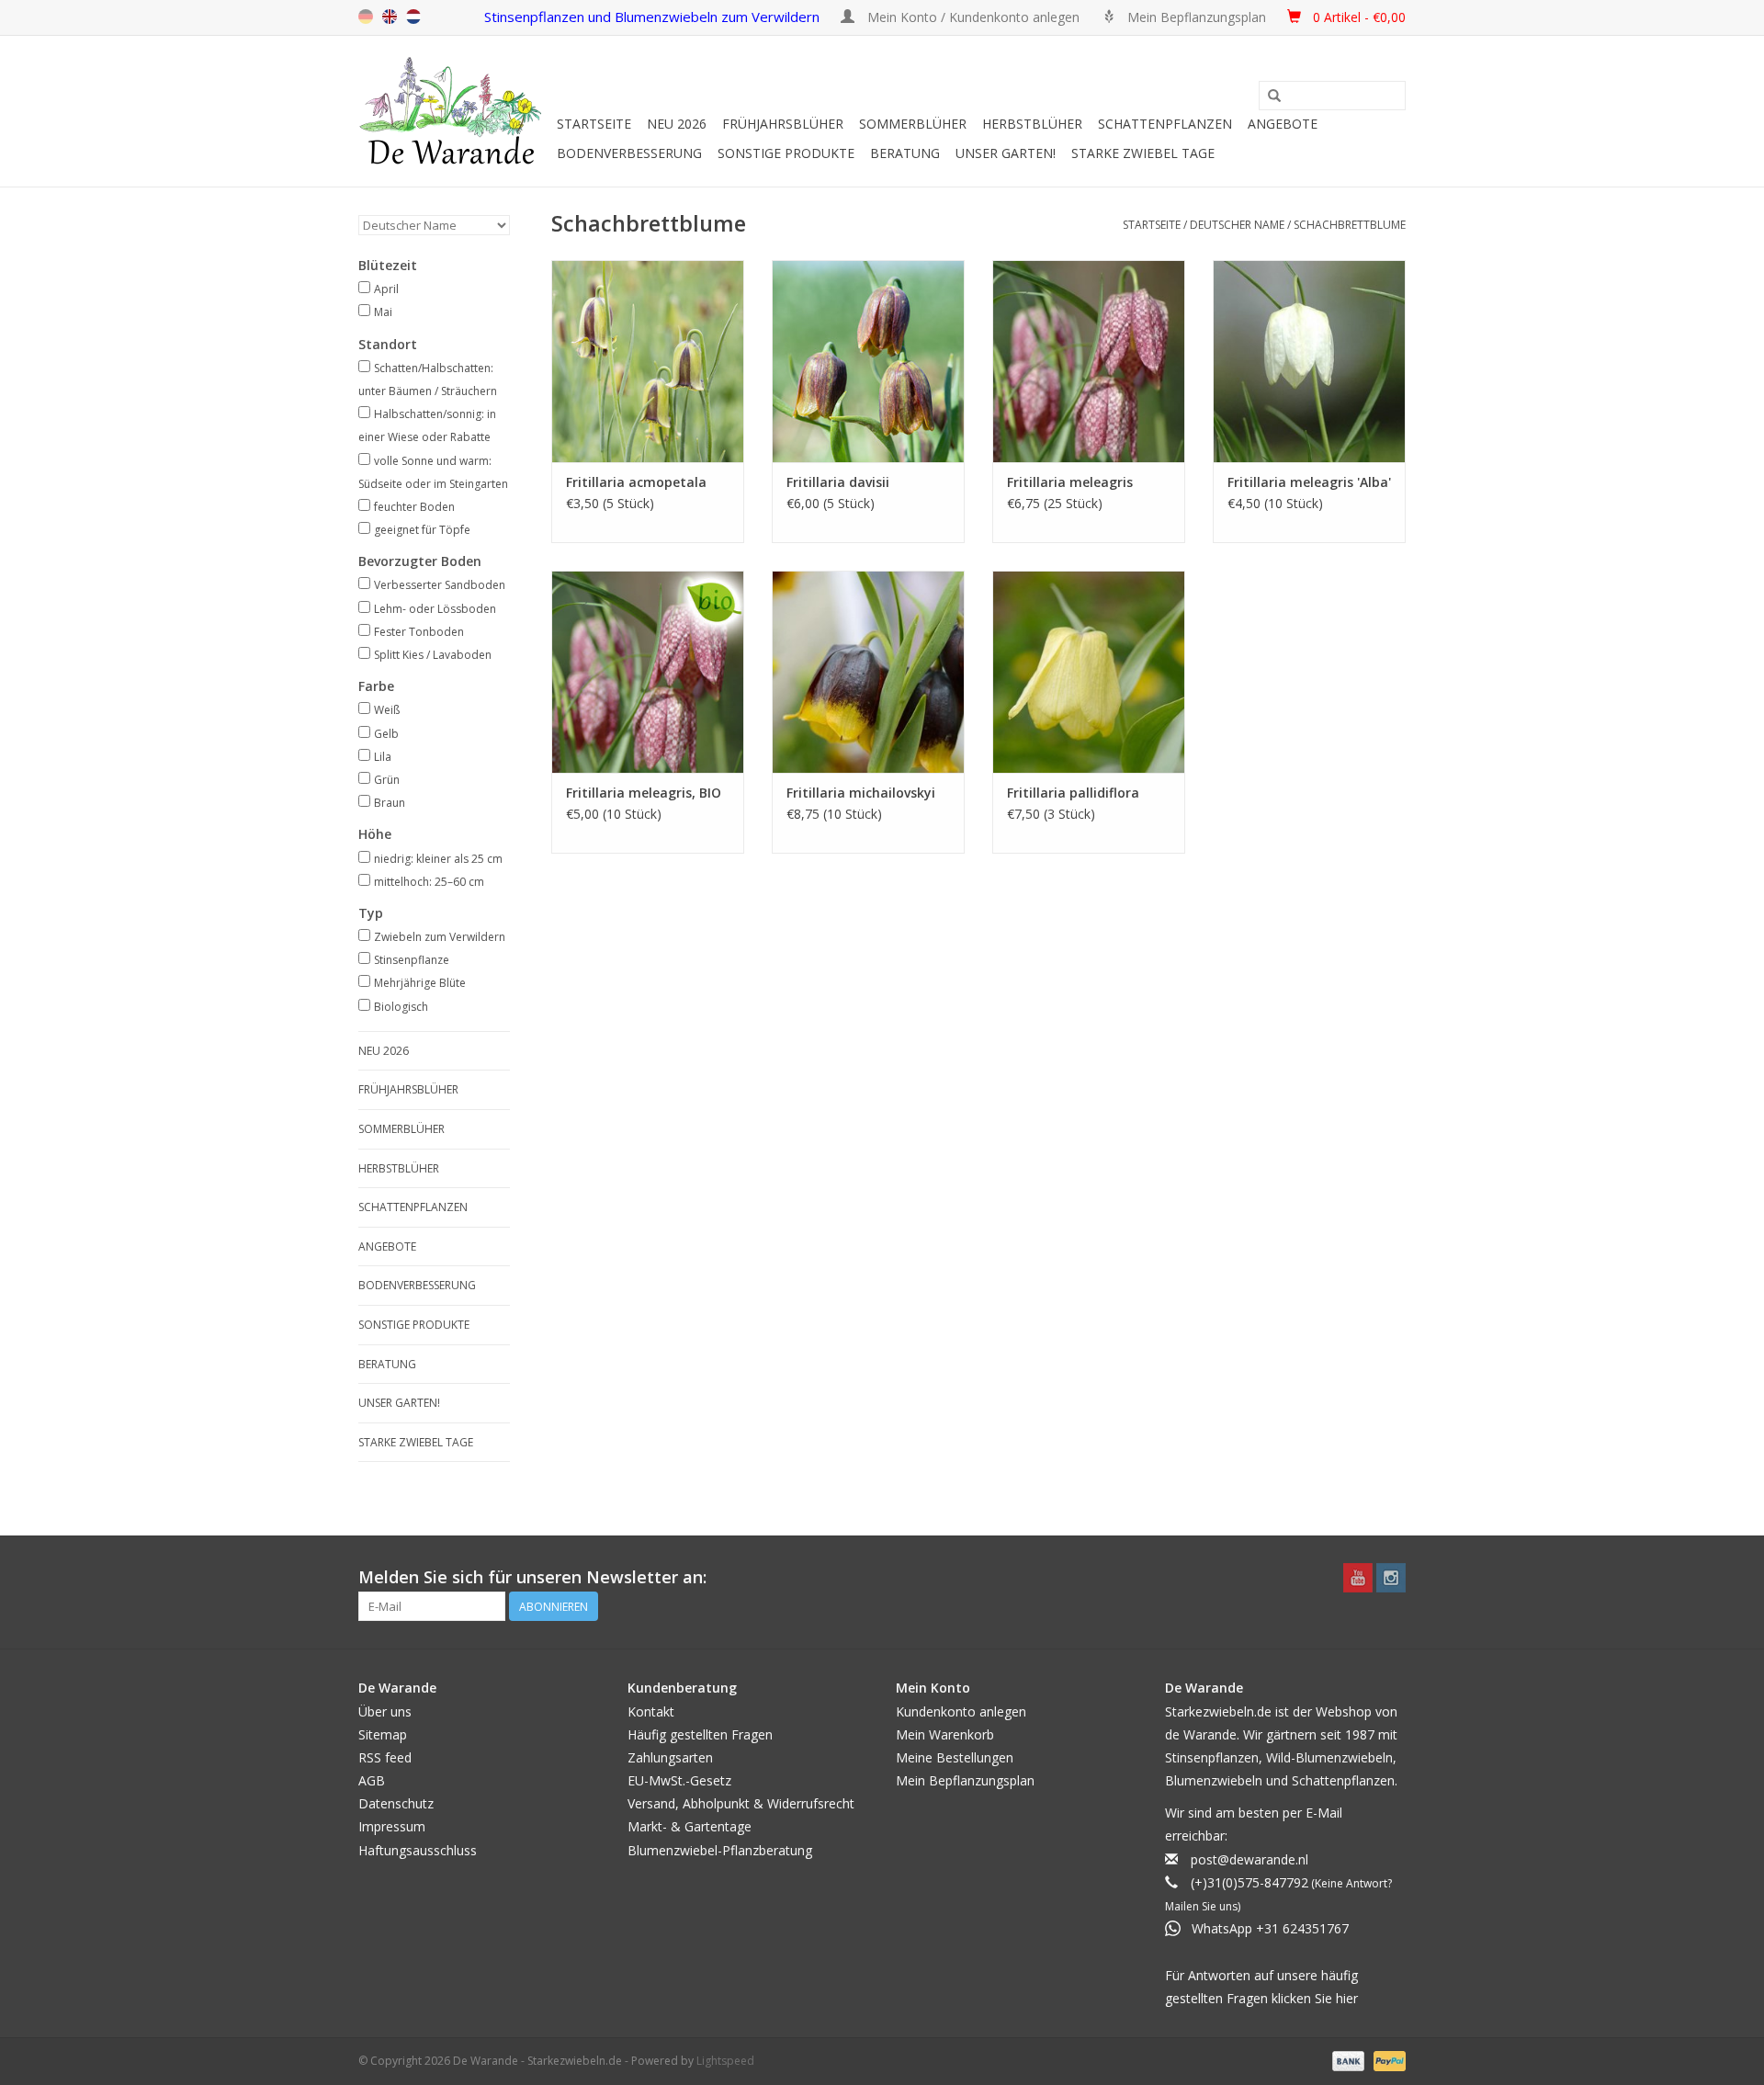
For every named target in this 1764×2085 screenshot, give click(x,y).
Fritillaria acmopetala (636, 482)
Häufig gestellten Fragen (700, 1734)
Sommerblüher (913, 124)
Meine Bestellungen (955, 1757)
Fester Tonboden (419, 632)
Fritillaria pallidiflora (1073, 793)
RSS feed (385, 1757)
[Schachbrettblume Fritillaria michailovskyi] (868, 672)
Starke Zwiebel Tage (1143, 153)
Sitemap (383, 1734)
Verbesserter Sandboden (440, 585)
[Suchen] (1274, 96)
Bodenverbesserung (629, 153)
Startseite (594, 124)
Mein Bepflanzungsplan (965, 1780)
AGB (372, 1780)
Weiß (387, 710)
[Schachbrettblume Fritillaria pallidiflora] (1089, 672)
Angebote (1283, 124)
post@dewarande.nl (1249, 1859)
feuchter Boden (414, 507)
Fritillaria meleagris (1070, 482)
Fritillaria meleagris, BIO (644, 793)
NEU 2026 (677, 124)
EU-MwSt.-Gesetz (679, 1780)
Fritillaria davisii (838, 482)
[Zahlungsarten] (1346, 2060)
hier (1347, 1998)
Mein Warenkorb (945, 1734)
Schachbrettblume (1350, 225)
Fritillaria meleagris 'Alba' (1309, 482)
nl (413, 17)
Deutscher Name (1237, 225)
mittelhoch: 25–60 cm (429, 882)
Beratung (905, 153)
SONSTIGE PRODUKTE (786, 153)
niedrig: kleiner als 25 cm (438, 859)
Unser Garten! (1006, 153)
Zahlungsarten (670, 1757)
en (390, 17)
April (386, 289)
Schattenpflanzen (1165, 124)
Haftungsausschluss (418, 1850)
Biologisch (401, 1007)
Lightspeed (725, 2061)
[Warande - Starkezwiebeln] (455, 111)
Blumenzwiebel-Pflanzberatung (720, 1850)
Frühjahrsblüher (783, 124)
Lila (383, 757)
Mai (383, 312)
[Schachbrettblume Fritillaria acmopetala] (648, 361)
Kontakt (651, 1711)
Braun (390, 803)
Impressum (392, 1826)
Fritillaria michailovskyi (861, 793)
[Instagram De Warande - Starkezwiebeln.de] (1391, 1578)
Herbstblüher (1032, 124)
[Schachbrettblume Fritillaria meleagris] (1089, 361)
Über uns (385, 1711)
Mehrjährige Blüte (420, 983)
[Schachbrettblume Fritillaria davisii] (868, 361)
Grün (387, 780)
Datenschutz (396, 1803)
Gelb (386, 734)
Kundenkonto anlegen (961, 1711)
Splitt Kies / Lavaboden (433, 655)
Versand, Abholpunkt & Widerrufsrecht (741, 1803)
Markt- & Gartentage (690, 1826)
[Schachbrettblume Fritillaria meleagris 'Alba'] (1309, 361)
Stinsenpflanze (412, 960)
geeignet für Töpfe (422, 530)
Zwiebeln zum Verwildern (440, 937)
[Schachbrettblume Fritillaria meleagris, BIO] (648, 672)
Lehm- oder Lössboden (435, 609)
